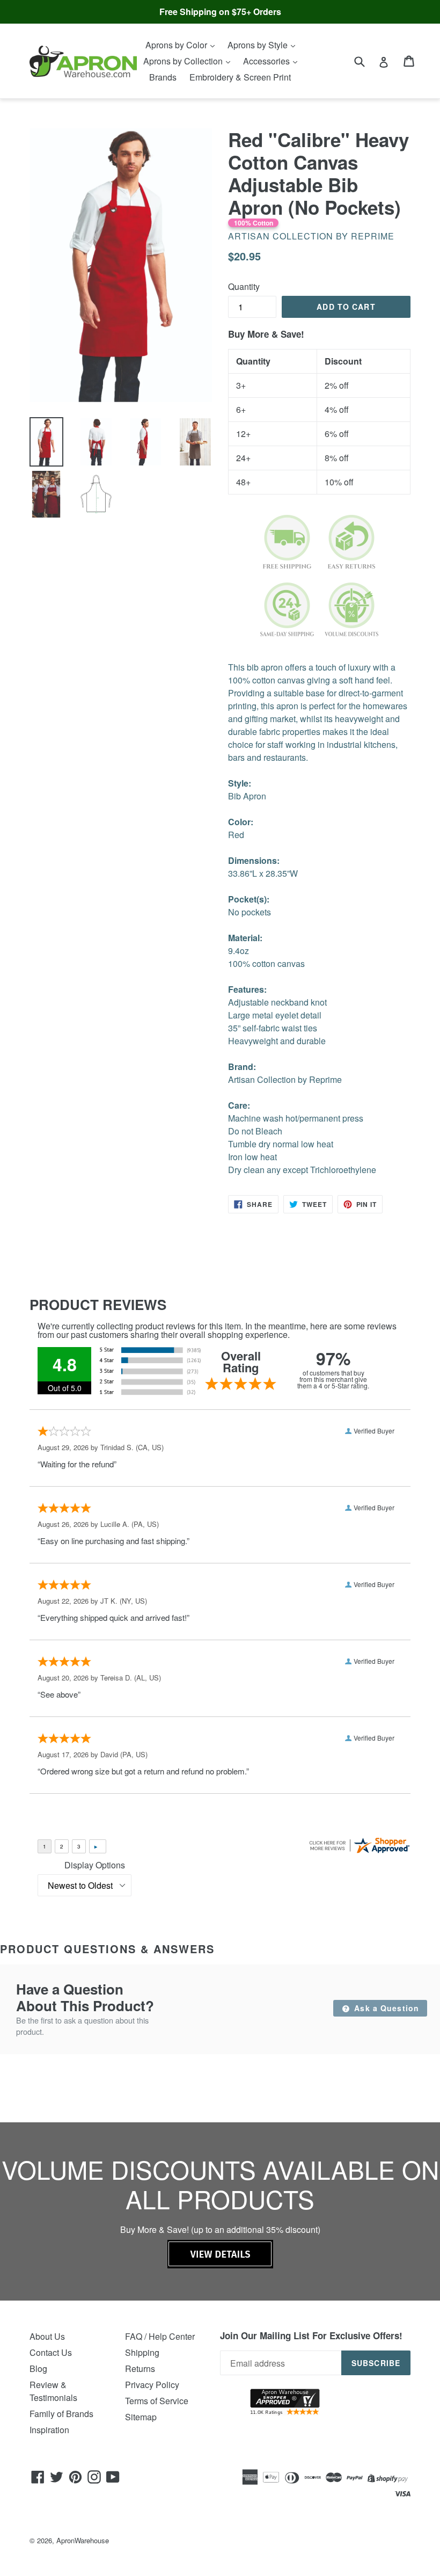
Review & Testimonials (53, 2391)
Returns (140, 2368)
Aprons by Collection (184, 61)
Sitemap (141, 2417)
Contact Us (51, 2352)
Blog (38, 2368)
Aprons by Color (177, 45)
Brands (163, 77)
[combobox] (366, 61)
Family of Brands (61, 2414)
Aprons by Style (259, 45)
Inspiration (49, 2430)
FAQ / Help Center (160, 2336)
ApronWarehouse (83, 2540)
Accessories (267, 61)
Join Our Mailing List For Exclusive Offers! (311, 2335)
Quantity (244, 286)
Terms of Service (157, 2401)
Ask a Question (385, 2008)
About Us (47, 2336)
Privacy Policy (152, 2385)
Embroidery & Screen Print (240, 77)
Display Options (95, 1865)
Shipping (142, 2352)
